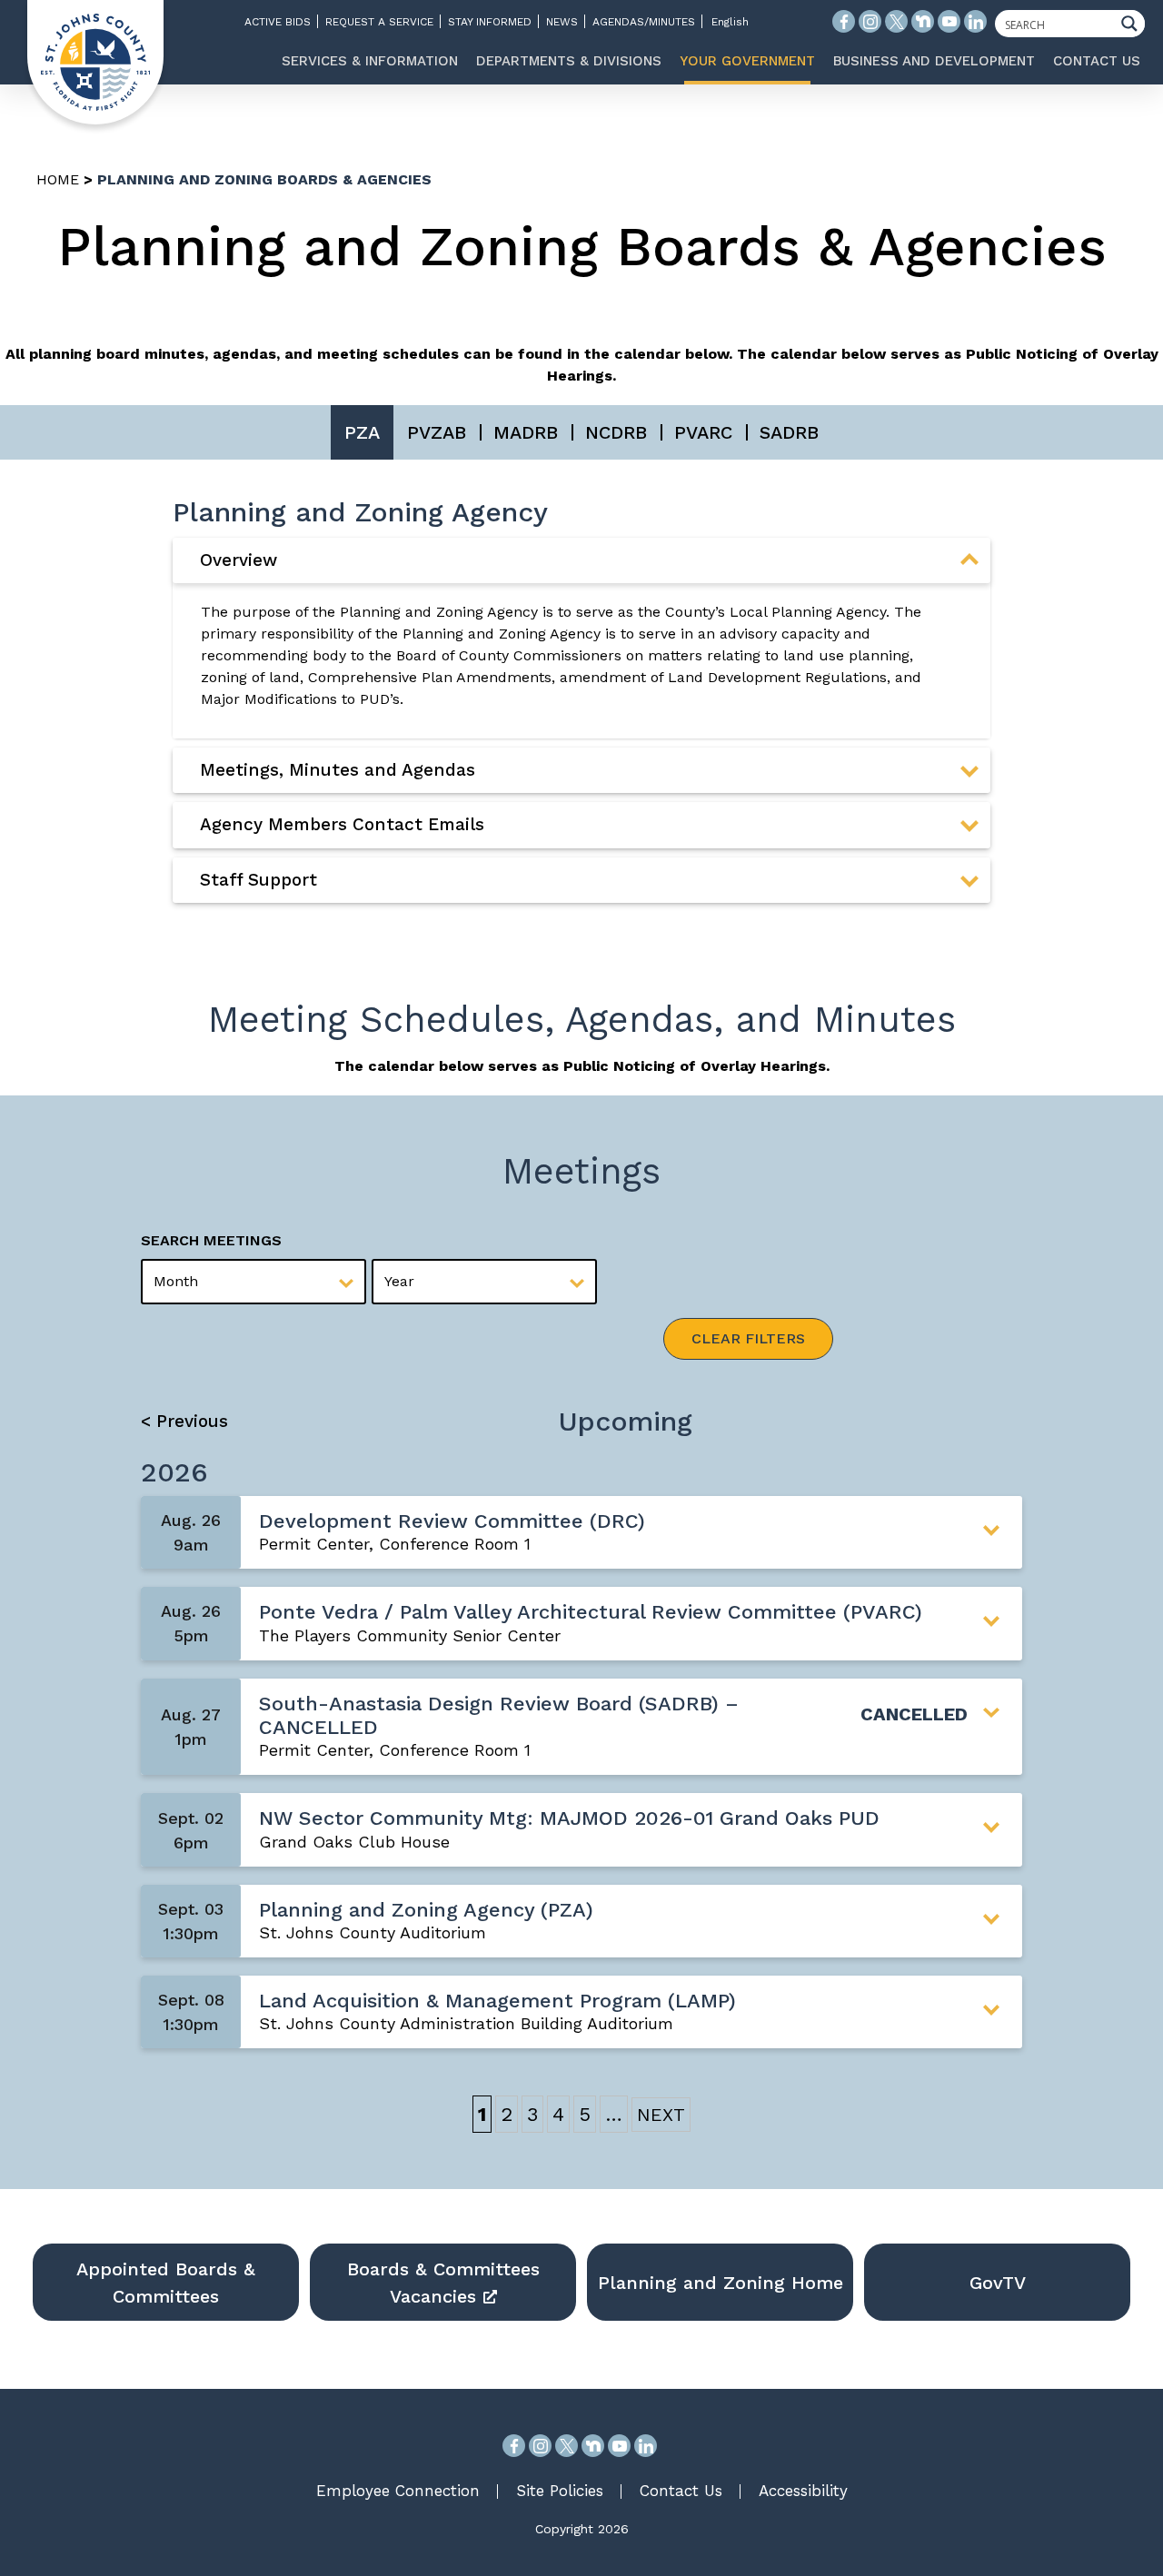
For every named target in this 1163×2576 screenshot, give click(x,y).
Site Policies (560, 2491)
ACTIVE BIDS (278, 22)
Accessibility (803, 2491)
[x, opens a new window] (567, 2446)
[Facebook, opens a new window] (514, 2446)
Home (58, 179)
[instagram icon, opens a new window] (870, 21)
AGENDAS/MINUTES (644, 22)
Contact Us (681, 2491)
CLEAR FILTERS (748, 1338)
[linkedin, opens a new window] (646, 2446)
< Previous (184, 1421)
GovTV (998, 2283)
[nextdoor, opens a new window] (593, 2446)
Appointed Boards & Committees (166, 2283)
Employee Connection (398, 2491)
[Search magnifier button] (1134, 24)
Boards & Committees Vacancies (443, 2283)
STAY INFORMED (490, 22)
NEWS (562, 22)
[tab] (581, 560)
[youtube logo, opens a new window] (949, 21)
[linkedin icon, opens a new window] (975, 21)
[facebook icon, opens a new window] (844, 21)
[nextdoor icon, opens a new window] (923, 21)
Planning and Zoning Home (721, 2283)
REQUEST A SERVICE (379, 22)
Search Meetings (211, 1240)
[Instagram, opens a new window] (540, 2446)
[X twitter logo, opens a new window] (896, 21)
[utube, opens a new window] (619, 2446)
